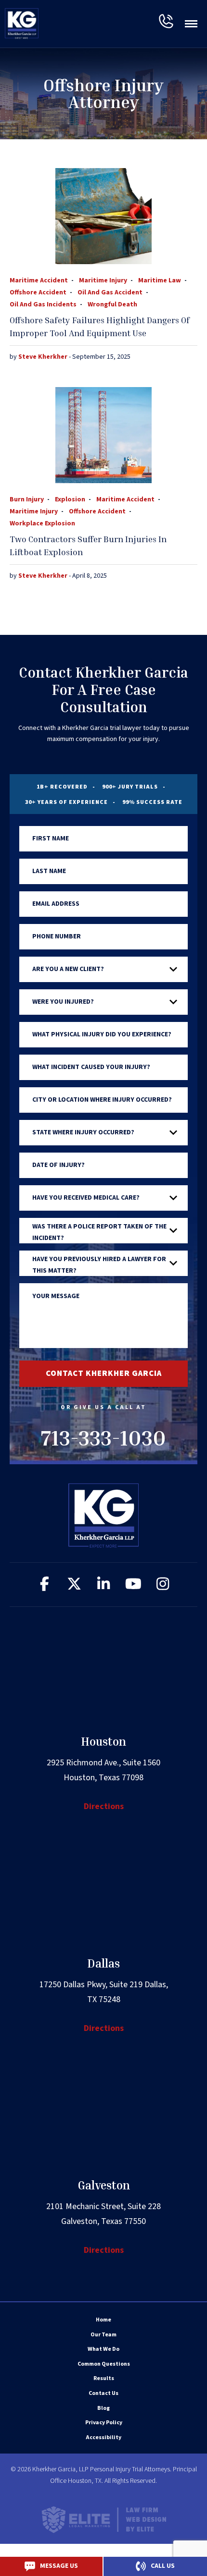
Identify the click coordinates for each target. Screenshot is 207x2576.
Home (103, 2320)
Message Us (59, 2566)
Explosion (70, 499)
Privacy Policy (104, 2423)
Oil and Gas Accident (110, 292)
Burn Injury (27, 499)
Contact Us (103, 2393)
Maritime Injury (103, 280)
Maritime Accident (39, 280)
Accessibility (103, 2437)
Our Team (103, 2335)
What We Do (103, 2349)
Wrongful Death (112, 304)
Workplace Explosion (42, 523)
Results (104, 2378)
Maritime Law (160, 280)
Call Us (163, 2566)
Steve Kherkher (44, 357)
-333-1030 (166, 21)
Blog (103, 2408)
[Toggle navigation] (191, 24)
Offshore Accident (38, 292)
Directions (104, 1806)
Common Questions (104, 2364)
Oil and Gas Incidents (43, 304)
